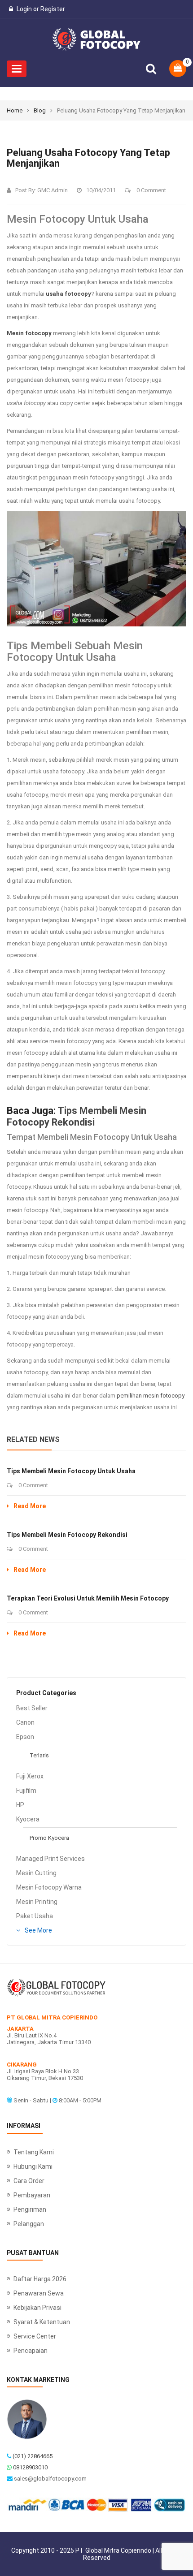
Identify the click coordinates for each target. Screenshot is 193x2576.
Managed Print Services (50, 1859)
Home (15, 110)
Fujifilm (26, 1791)
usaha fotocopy (68, 294)
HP (20, 1805)
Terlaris (39, 1755)
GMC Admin (53, 190)
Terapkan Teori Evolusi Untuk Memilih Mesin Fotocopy (88, 1598)
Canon (25, 1722)
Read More (30, 1506)
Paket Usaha (35, 1916)
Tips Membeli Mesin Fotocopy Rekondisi (77, 1116)
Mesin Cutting (36, 1873)
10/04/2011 (101, 190)
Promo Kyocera (49, 1838)
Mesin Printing (37, 1902)
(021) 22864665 (33, 2456)
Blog (40, 110)
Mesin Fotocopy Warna (49, 1887)
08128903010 (30, 2467)
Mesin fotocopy (29, 333)
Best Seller (32, 1708)
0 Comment (151, 190)
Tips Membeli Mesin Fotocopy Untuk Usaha (71, 1471)
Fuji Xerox (30, 1776)
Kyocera (28, 1819)
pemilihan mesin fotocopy (151, 1396)
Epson (25, 1737)
